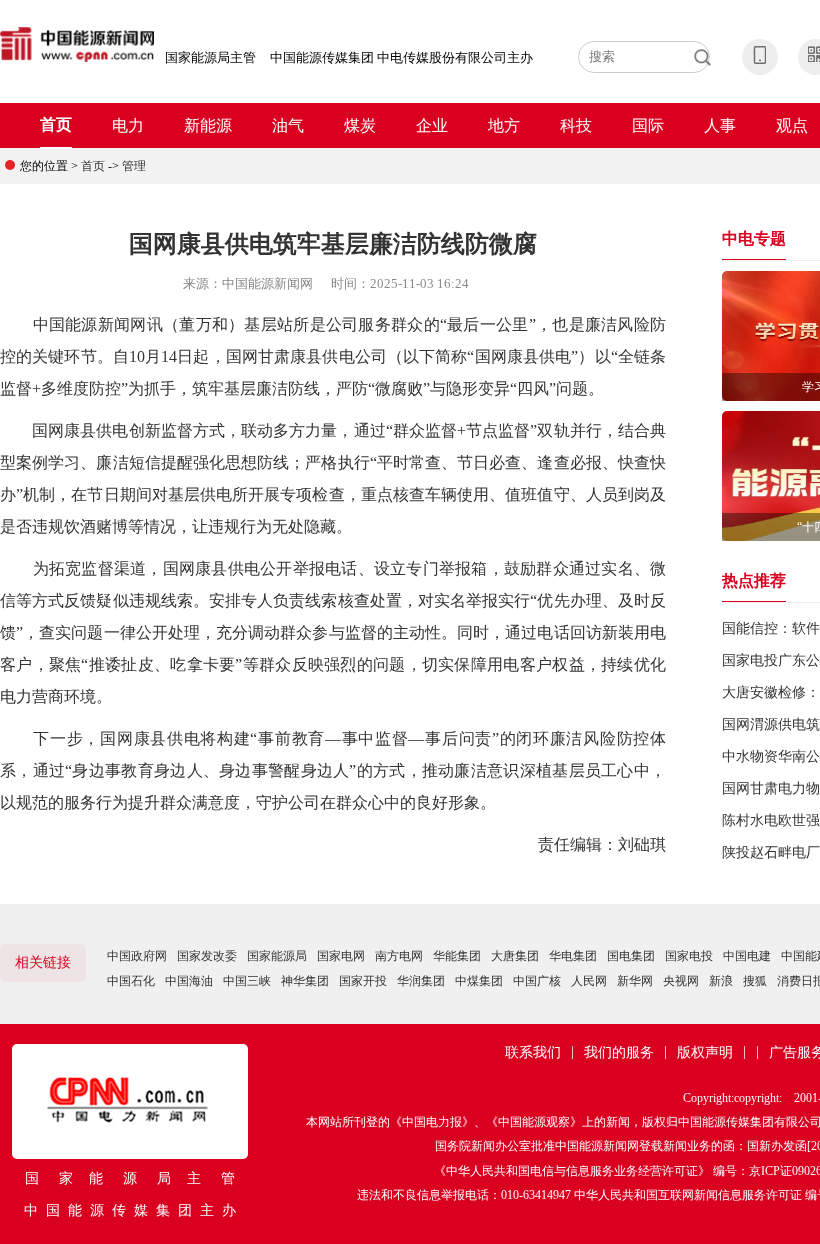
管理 (134, 166)
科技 (576, 125)
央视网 (681, 981)
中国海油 (189, 981)
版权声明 (705, 1052)
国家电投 (689, 956)
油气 (288, 125)
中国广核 (537, 981)
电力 (128, 125)
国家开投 (363, 981)
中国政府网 (137, 956)
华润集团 (421, 981)
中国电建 (747, 956)
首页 (56, 124)
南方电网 (399, 956)
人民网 (589, 981)
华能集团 (457, 956)
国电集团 (631, 956)
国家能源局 (277, 956)
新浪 (721, 981)
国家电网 (341, 956)
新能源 (208, 125)
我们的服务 (619, 1052)
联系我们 (533, 1052)
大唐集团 (515, 956)
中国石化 (131, 981)
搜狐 (755, 981)
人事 (720, 125)
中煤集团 (479, 981)
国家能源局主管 (210, 57)
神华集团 (305, 981)
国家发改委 (207, 956)
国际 (648, 125)
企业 (432, 125)
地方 (504, 125)
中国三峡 (247, 981)
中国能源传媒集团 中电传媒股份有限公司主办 (401, 57)
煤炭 (360, 125)
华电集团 (573, 956)
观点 (792, 125)
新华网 (635, 981)
